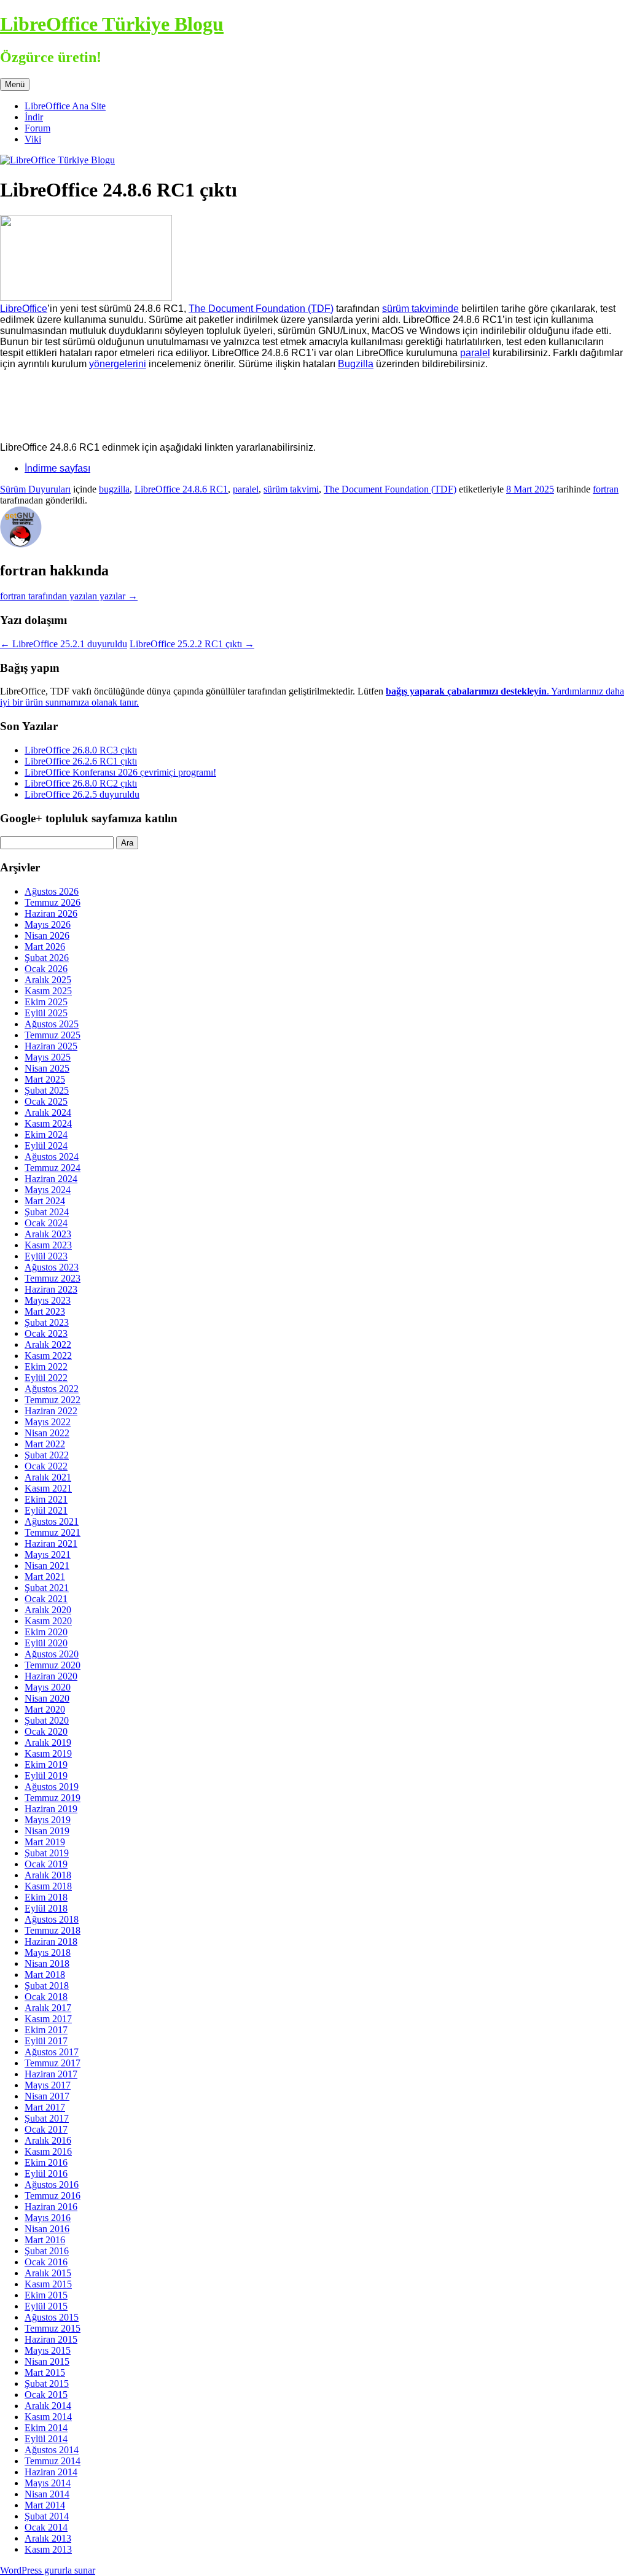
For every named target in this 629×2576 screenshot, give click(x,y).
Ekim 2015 (46, 2295)
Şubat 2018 (47, 1986)
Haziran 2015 (51, 2339)
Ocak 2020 (46, 1731)
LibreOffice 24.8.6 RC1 (181, 489)
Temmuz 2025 (53, 1035)
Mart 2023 (45, 1311)
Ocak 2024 (46, 1223)
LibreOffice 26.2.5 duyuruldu (82, 794)
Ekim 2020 (46, 1632)
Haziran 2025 (51, 1046)
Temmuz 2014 (53, 2461)
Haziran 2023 (51, 1289)
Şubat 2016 (47, 2251)
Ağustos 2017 (52, 2052)
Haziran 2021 (51, 1543)
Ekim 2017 (46, 2030)
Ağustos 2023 (52, 1267)
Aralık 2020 (48, 1610)
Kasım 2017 (48, 2019)
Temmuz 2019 (53, 1798)
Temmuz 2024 (53, 1168)
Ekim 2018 (46, 1897)
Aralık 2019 (48, 1742)
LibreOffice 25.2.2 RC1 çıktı (192, 644)
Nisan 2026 (47, 936)
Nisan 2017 (47, 2096)
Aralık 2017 (48, 2008)
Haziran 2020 (51, 1676)
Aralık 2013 (48, 2538)
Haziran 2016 (51, 2207)
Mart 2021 (45, 1577)
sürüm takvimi (291, 489)
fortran (606, 489)
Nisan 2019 (47, 1831)
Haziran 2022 (51, 1411)
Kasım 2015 (48, 2284)
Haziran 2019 (51, 1809)
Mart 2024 (45, 1201)
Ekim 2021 (46, 1499)
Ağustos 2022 (52, 1389)
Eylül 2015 (46, 2306)
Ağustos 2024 (52, 1157)
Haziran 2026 (51, 913)
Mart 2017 (45, 2107)
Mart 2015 (45, 2372)
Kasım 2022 (48, 1356)
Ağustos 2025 (52, 1024)
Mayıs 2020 (48, 1687)
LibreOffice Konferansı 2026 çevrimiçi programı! (120, 772)
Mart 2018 (45, 1975)
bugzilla (114, 489)
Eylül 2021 (46, 1510)
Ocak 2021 (46, 1599)
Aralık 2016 (48, 2140)
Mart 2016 (45, 2240)
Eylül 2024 (46, 1146)
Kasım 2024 (48, 1123)
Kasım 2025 (48, 991)
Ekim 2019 (46, 1765)
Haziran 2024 (51, 1179)
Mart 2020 (45, 1709)
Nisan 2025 (47, 1068)
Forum (37, 128)
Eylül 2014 (46, 2439)
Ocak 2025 (46, 1101)
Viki (33, 139)
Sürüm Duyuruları (35, 489)
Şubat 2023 (47, 1322)
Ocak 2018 (46, 1997)
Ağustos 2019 (52, 1787)
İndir (34, 117)
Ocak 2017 (46, 2129)
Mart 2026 (45, 947)
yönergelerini (118, 364)
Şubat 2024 (47, 1212)
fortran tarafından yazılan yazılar (69, 596)
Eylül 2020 (46, 1643)
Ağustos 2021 (52, 1521)
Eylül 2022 (46, 1378)
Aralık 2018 (48, 1875)
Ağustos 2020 (52, 1654)
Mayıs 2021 (48, 1555)
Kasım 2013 (48, 2549)
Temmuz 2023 (53, 1278)
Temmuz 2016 (53, 2196)
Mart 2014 (45, 2505)
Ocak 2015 (46, 2395)
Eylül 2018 (46, 1908)
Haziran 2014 (51, 2472)
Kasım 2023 (48, 1245)
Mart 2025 (45, 1079)
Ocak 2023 (46, 1333)
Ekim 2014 (46, 2428)
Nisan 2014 (47, 2494)
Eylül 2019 (46, 1776)
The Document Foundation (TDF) (261, 309)
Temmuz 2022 (53, 1400)
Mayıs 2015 (48, 2350)
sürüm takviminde (420, 309)
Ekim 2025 (46, 1002)
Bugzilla (356, 364)
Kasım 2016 (48, 2151)
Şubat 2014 (47, 2516)
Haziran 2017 (51, 2074)
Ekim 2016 (46, 2162)
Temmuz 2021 (53, 1532)
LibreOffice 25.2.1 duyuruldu (64, 644)
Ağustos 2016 (52, 2185)
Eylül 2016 (46, 2173)
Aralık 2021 (48, 1477)
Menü (15, 84)
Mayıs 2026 (48, 924)
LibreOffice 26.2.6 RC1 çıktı (81, 761)
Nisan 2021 (47, 1566)
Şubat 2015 (47, 2383)
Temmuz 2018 (53, 1930)
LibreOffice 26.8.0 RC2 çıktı (81, 783)
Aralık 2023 (48, 1234)
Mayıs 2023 (48, 1300)
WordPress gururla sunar (48, 2570)
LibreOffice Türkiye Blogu (112, 24)
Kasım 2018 (48, 1886)
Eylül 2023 (46, 1256)
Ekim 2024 (46, 1134)
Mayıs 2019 (48, 1820)
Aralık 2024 (48, 1112)
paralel (475, 353)
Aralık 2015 (48, 2273)
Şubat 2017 (47, 2118)
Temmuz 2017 (53, 2063)
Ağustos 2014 (52, 2450)
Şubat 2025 (47, 1090)
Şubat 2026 (47, 958)
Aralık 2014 (48, 2406)
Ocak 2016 (46, 2262)
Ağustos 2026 (52, 891)
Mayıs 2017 (48, 2085)
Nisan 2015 (47, 2361)
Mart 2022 (45, 1444)
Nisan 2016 (47, 2229)
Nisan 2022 (47, 1433)
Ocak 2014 (46, 2527)
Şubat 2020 (47, 1720)
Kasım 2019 (48, 1753)
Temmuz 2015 (53, 2328)
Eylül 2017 (46, 2041)
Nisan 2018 (47, 1963)
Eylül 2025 (46, 1013)
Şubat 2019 (47, 1853)
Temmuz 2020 (53, 1665)
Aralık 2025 (48, 980)
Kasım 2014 (48, 2417)
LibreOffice (24, 309)
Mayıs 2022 (48, 1422)
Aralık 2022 (48, 1344)
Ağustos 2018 (52, 1919)
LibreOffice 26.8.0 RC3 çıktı (81, 750)
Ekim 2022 (46, 1367)
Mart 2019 (45, 1842)
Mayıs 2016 (48, 2218)
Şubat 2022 (47, 1455)
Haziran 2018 (51, 1941)
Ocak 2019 (46, 1864)
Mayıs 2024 (48, 1190)
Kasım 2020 (48, 1621)
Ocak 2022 (46, 1466)
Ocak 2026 (46, 969)
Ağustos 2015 (52, 2317)
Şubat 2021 (47, 1588)
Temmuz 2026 (53, 902)
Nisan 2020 (47, 1698)
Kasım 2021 (48, 1488)
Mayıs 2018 (48, 1952)
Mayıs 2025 (48, 1057)
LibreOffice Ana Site (65, 106)
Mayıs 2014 (48, 2483)
